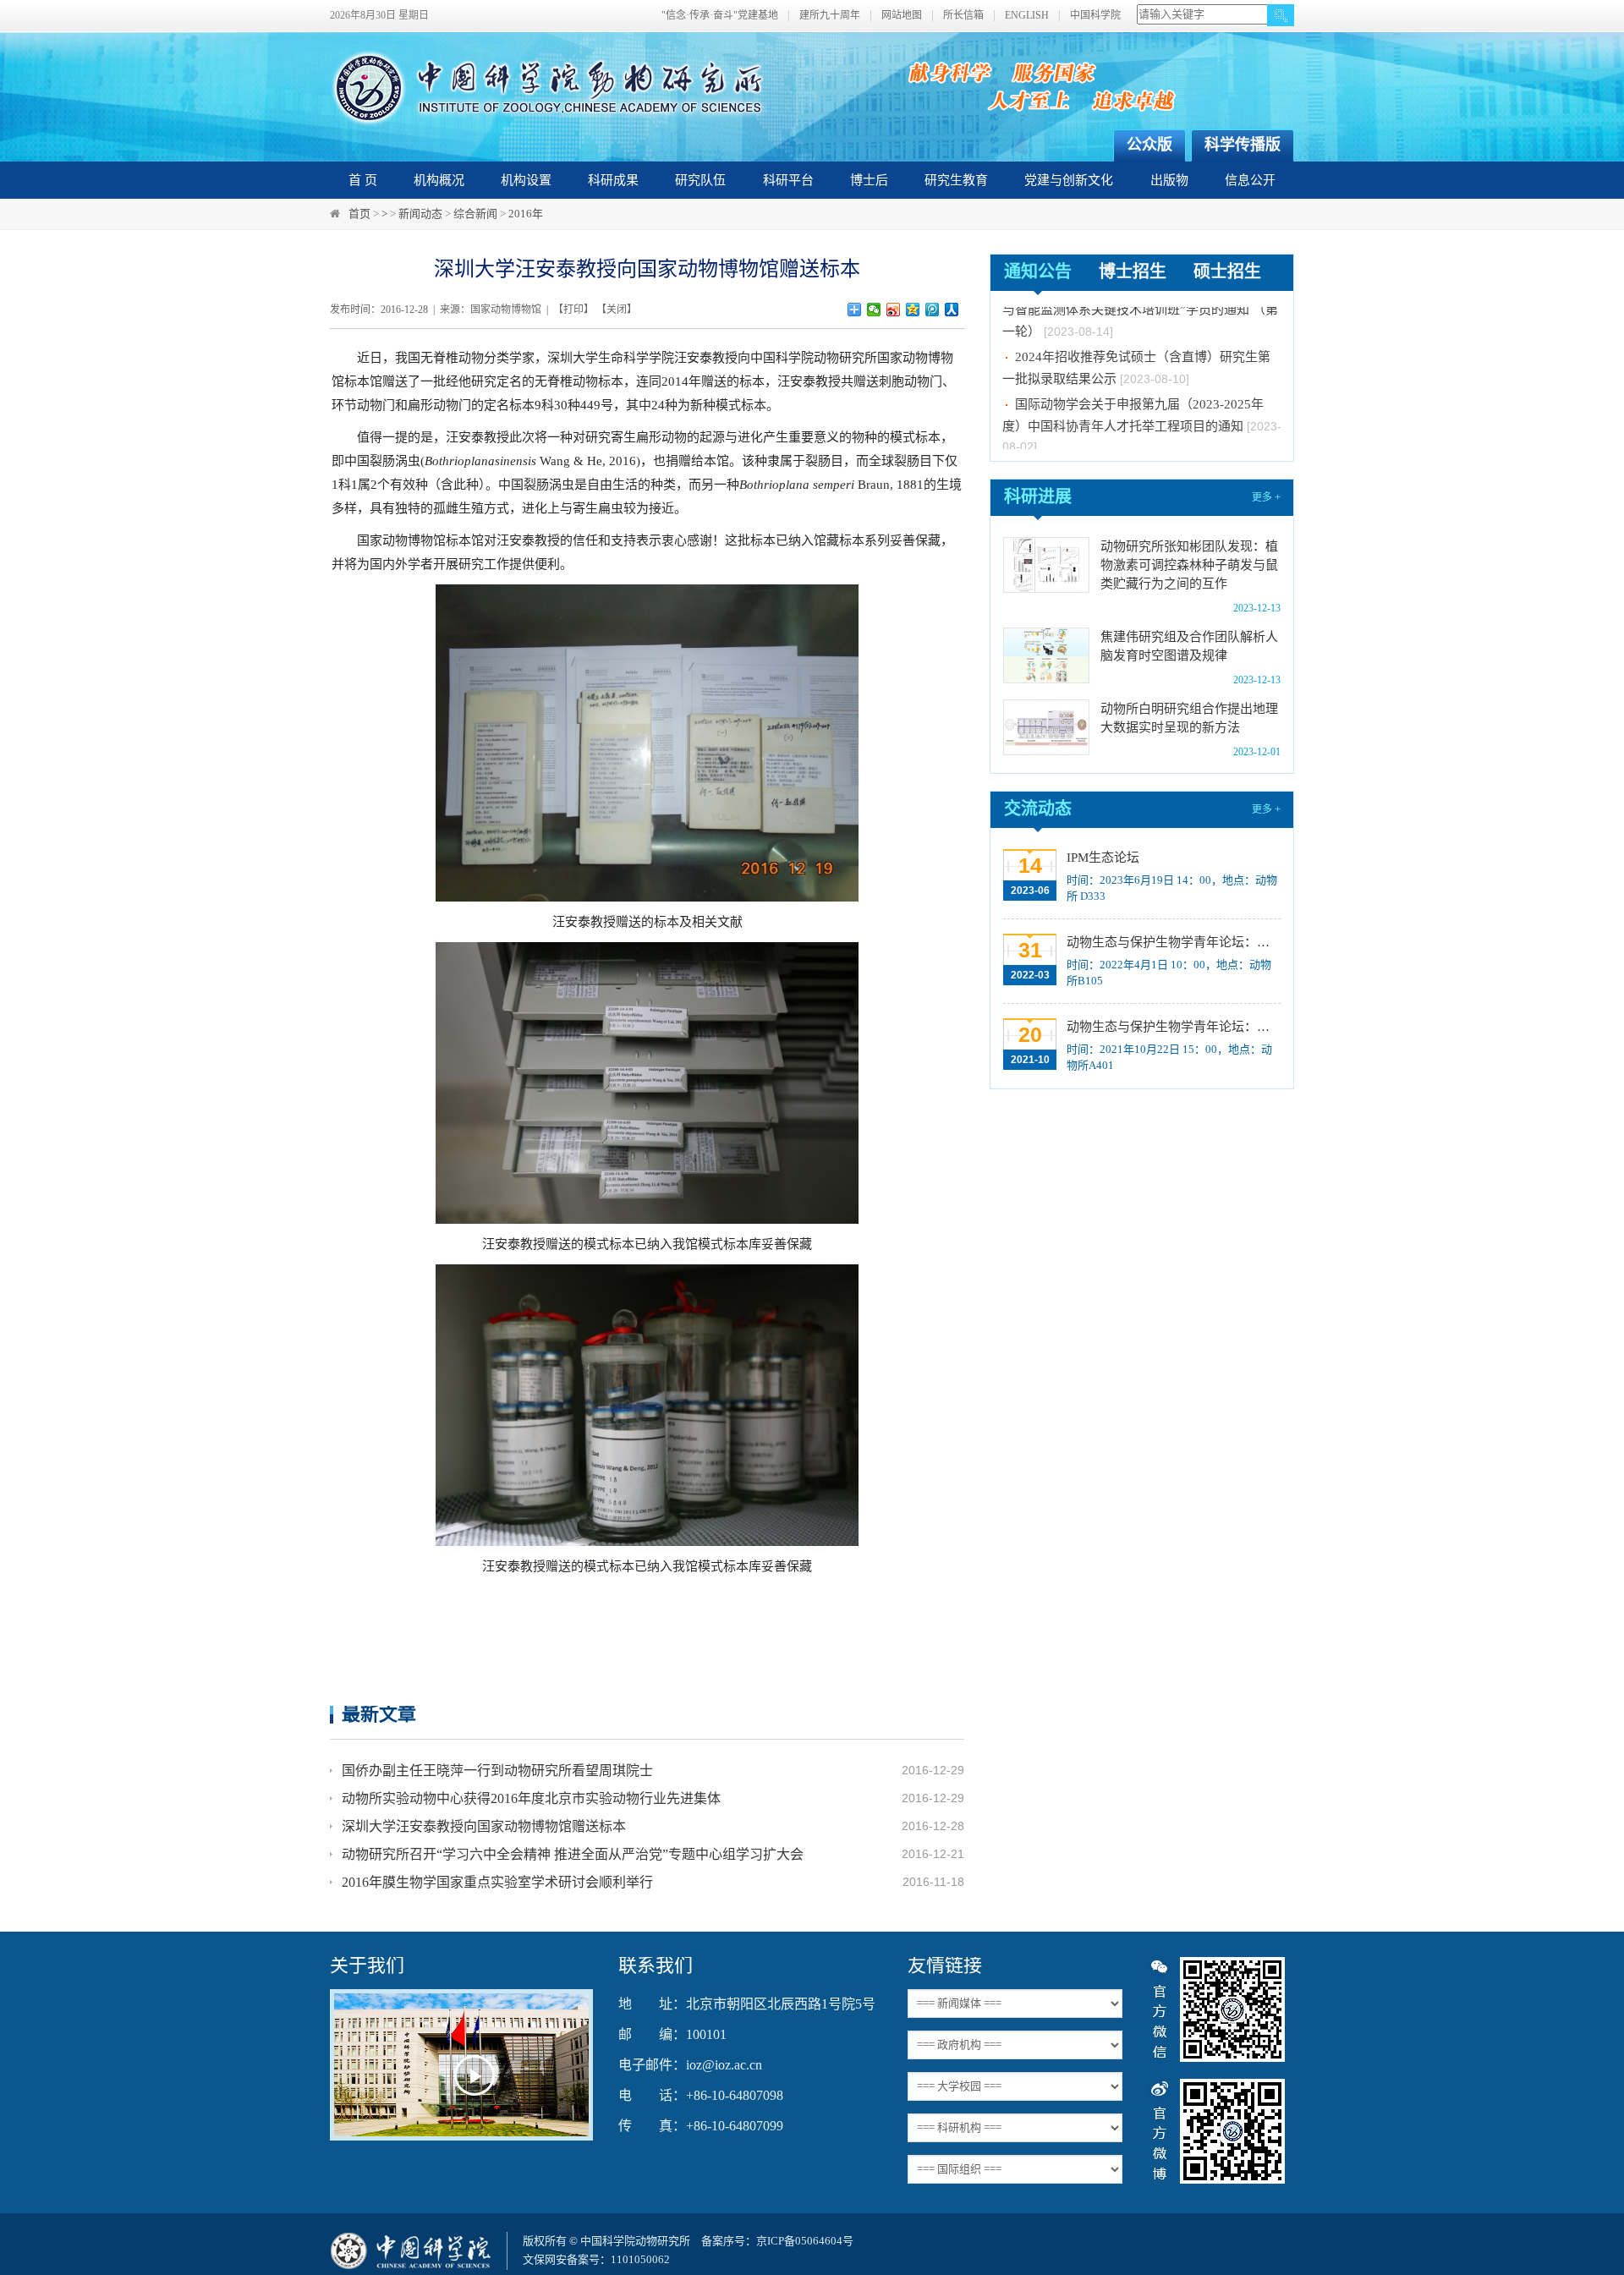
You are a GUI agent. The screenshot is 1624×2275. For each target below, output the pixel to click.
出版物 (1169, 180)
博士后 (869, 180)
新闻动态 (420, 214)
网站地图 (902, 16)
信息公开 (1250, 180)
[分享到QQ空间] (913, 310)
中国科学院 (1095, 16)
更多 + (1266, 497)
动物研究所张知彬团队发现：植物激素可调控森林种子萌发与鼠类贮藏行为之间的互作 (1189, 565)
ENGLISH (1027, 16)
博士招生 (1133, 271)
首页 (359, 214)
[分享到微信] (874, 310)
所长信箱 (963, 16)
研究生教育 (956, 180)
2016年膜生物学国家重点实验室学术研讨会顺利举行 (497, 1882)
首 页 (363, 180)
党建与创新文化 (1069, 180)
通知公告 (1038, 271)
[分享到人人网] (952, 310)
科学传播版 (1243, 145)
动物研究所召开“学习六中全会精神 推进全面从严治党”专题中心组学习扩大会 (573, 1854)
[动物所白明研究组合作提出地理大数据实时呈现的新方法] (1046, 727)
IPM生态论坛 (1103, 858)
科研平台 (788, 180)
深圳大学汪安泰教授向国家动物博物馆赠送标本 (484, 1826)
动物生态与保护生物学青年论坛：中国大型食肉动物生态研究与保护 (1172, 1027)
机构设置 (526, 180)
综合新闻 (475, 214)
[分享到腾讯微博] (933, 310)
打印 (573, 310)
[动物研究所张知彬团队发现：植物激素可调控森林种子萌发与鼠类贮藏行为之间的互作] (1046, 565)
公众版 (1149, 145)
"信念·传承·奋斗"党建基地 (720, 16)
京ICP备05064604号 (805, 2241)
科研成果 (613, 180)
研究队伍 (700, 180)
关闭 (617, 310)
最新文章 (379, 1714)
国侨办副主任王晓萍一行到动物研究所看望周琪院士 (497, 1771)
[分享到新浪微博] (894, 310)
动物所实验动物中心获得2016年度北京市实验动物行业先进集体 (531, 1798)
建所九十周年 (830, 16)
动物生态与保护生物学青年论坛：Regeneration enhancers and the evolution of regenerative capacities (1172, 942)
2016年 (526, 214)
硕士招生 (1227, 271)
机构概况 (439, 180)
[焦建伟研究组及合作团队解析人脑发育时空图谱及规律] (1046, 655)
